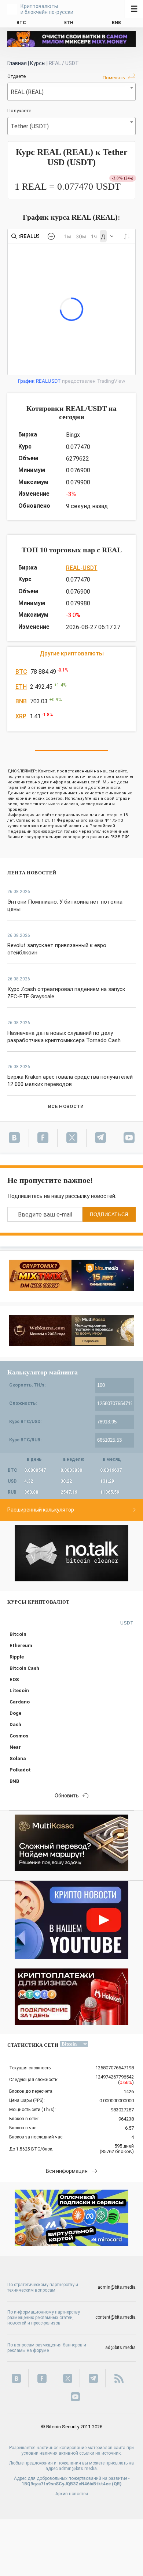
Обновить (67, 1796)
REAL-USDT (82, 568)
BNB (21, 701)
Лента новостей (32, 873)
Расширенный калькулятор (41, 1510)
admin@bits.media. (78, 2469)
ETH (21, 687)
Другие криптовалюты (72, 653)
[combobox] (71, 92)
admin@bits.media (117, 2287)
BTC (21, 672)
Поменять (114, 78)
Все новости (66, 1106)
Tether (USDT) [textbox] (30, 126)
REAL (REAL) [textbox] (27, 92)
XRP (21, 716)
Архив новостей (72, 2494)
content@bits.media (115, 2317)
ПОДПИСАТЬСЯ (109, 1215)
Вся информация (67, 2171)
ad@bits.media (120, 2348)
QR (117, 2484)
